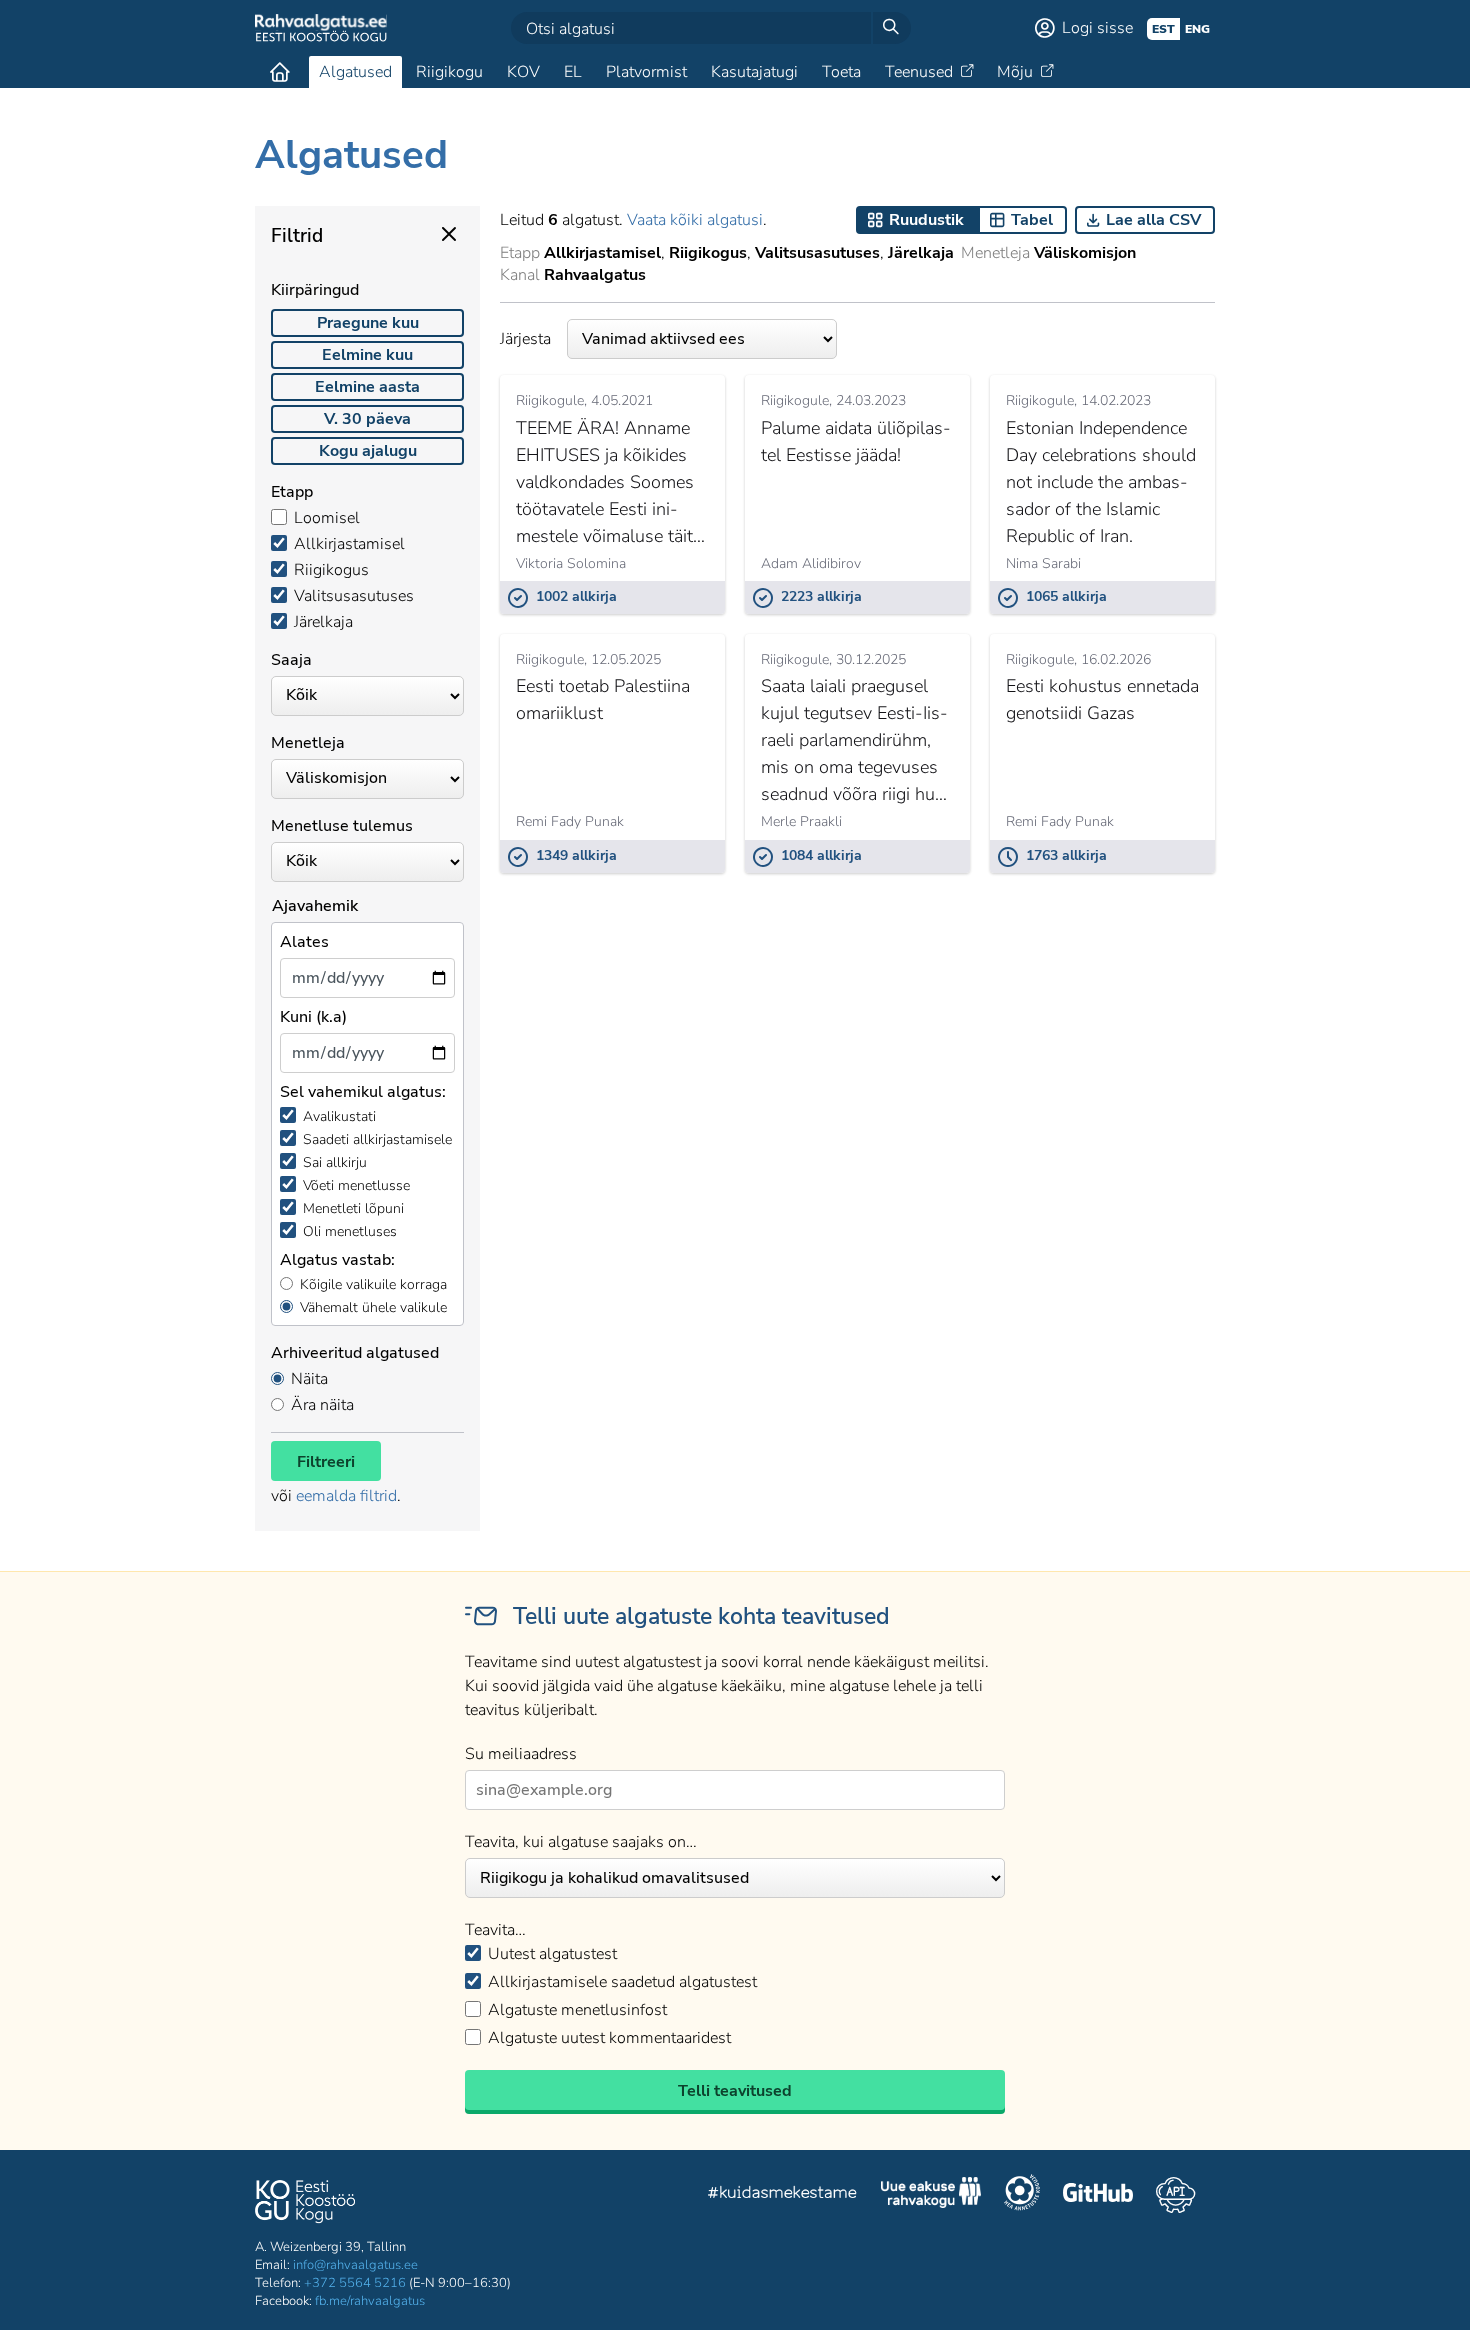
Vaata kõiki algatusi (695, 220)
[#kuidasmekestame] (783, 2195)
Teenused (919, 72)
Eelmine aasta (367, 387)
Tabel (1032, 220)
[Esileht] (280, 72)
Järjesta (525, 339)
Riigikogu (449, 72)
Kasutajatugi (754, 72)
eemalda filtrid (346, 1496)
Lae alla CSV (1153, 220)
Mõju (1015, 72)
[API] (1175, 2195)
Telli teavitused (735, 2091)
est (1163, 29)
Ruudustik (926, 220)
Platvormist (646, 72)
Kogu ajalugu (368, 451)
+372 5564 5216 (355, 2283)
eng (1197, 29)
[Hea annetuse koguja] (1022, 2195)
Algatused (355, 72)
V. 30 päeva (367, 419)
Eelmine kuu (367, 355)
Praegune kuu (368, 323)
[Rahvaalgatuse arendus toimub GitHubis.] (1098, 2195)
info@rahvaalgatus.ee (355, 2265)
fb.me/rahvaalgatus (370, 2301)
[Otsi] (891, 28)
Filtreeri (326, 1462)
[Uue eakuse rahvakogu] (931, 2195)
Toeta (841, 72)
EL (573, 72)
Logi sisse (1097, 28)
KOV (523, 72)
